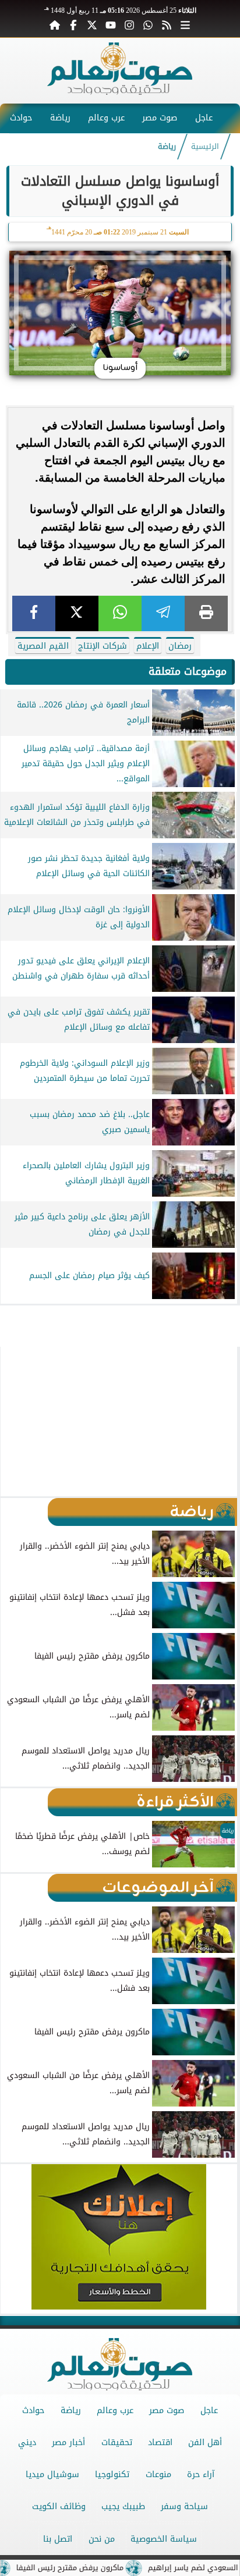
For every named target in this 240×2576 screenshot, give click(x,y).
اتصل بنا (58, 2539)
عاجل (204, 118)
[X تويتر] (92, 24)
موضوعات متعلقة (188, 671)
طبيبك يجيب (123, 2506)
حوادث (21, 118)
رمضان (180, 646)
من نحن (102, 2539)
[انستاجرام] (129, 24)
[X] (77, 613)
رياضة (60, 118)
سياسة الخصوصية (164, 2539)
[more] (185, 24)
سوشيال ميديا (52, 2474)
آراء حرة (201, 2474)
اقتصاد (160, 2442)
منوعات (158, 2474)
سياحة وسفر (184, 2506)
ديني (27, 2442)
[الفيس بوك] (73, 24)
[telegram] (163, 613)
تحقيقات (117, 2442)
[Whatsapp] (148, 24)
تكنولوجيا (112, 2474)
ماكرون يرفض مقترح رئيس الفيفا (100, 2568)
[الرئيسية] (55, 24)
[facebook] (34, 613)
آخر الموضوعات (158, 1888)
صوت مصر (160, 118)
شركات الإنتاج (103, 646)
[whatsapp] (120, 613)
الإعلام (148, 646)
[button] (14, 1421)
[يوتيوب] (111, 24)
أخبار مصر (68, 2442)
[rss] (167, 24)
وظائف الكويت (59, 2506)
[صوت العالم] (120, 92)
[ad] (120, 1310)
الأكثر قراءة (175, 1802)
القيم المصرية (43, 646)
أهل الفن (205, 2442)
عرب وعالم (106, 118)
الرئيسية (205, 147)
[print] (206, 613)
